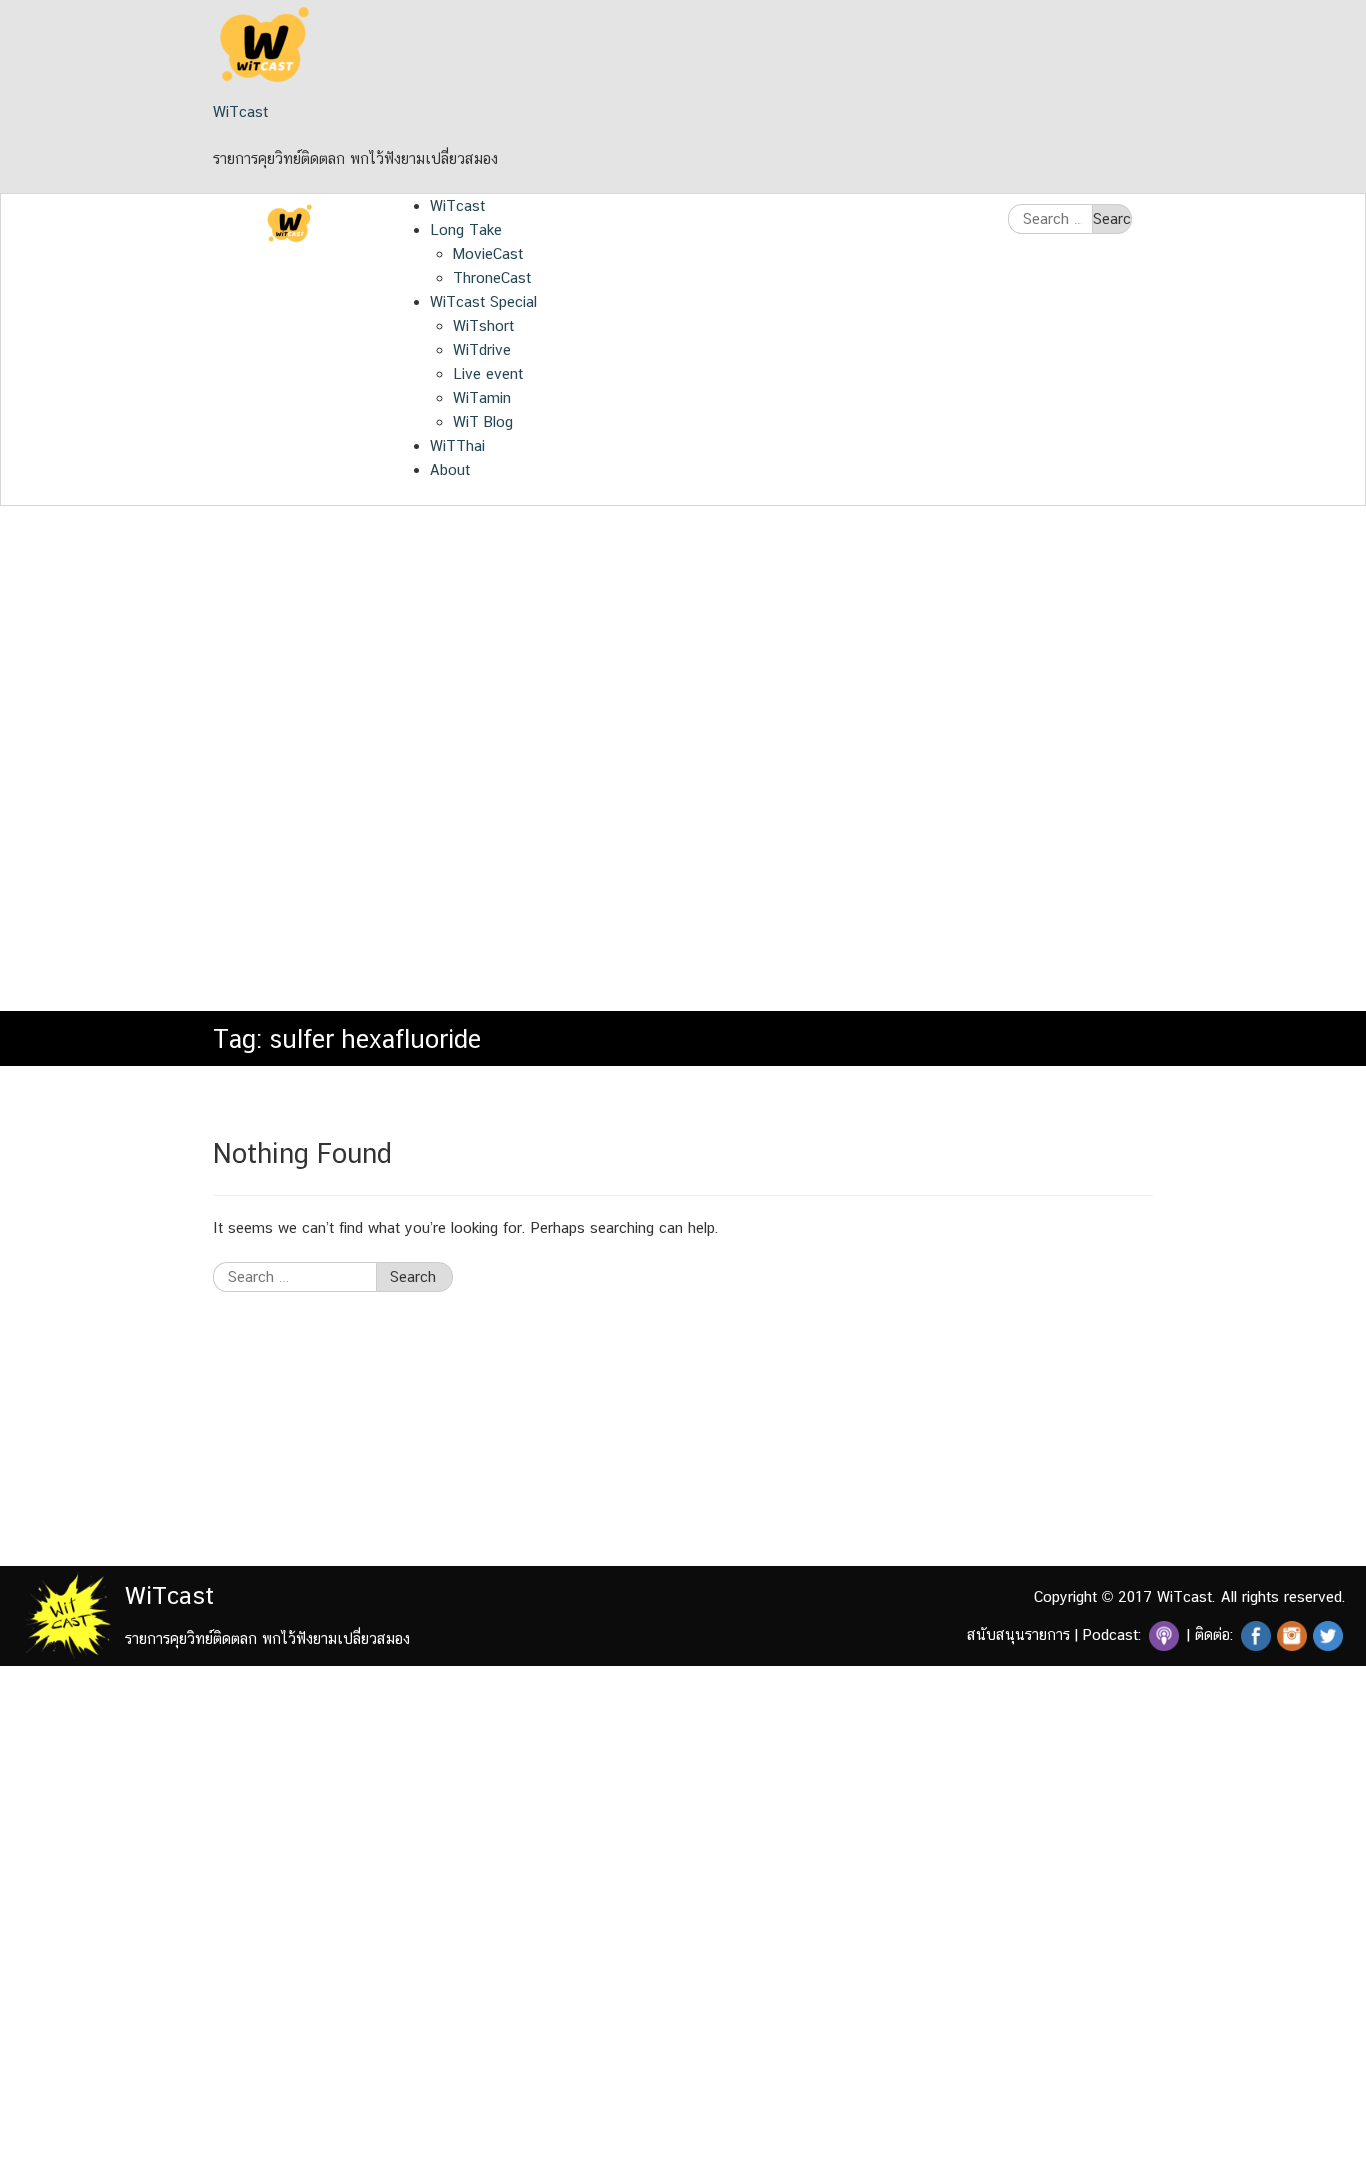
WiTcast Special (483, 301)
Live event (488, 373)
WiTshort (483, 325)
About (450, 469)
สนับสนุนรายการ (1018, 1634)
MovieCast (488, 253)
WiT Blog (483, 421)
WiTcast (240, 111)
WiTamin (482, 397)
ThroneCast (492, 277)
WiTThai (457, 445)
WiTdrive (482, 349)
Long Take (466, 229)
